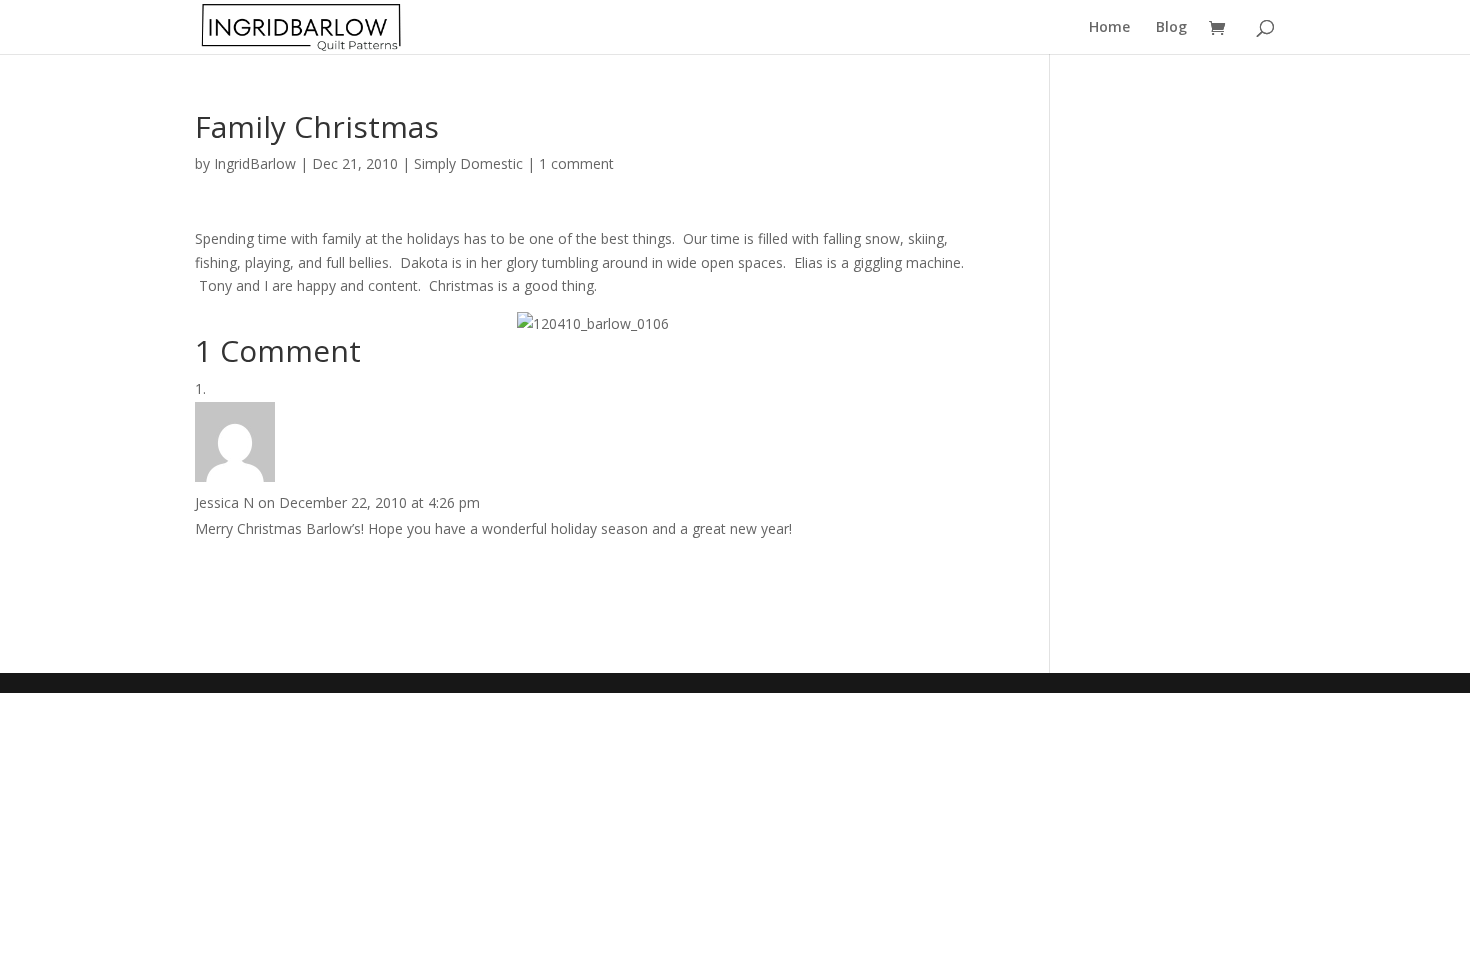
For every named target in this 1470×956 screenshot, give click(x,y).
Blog (1171, 28)
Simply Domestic (468, 163)
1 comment (576, 163)
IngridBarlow (255, 163)
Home (1109, 28)
